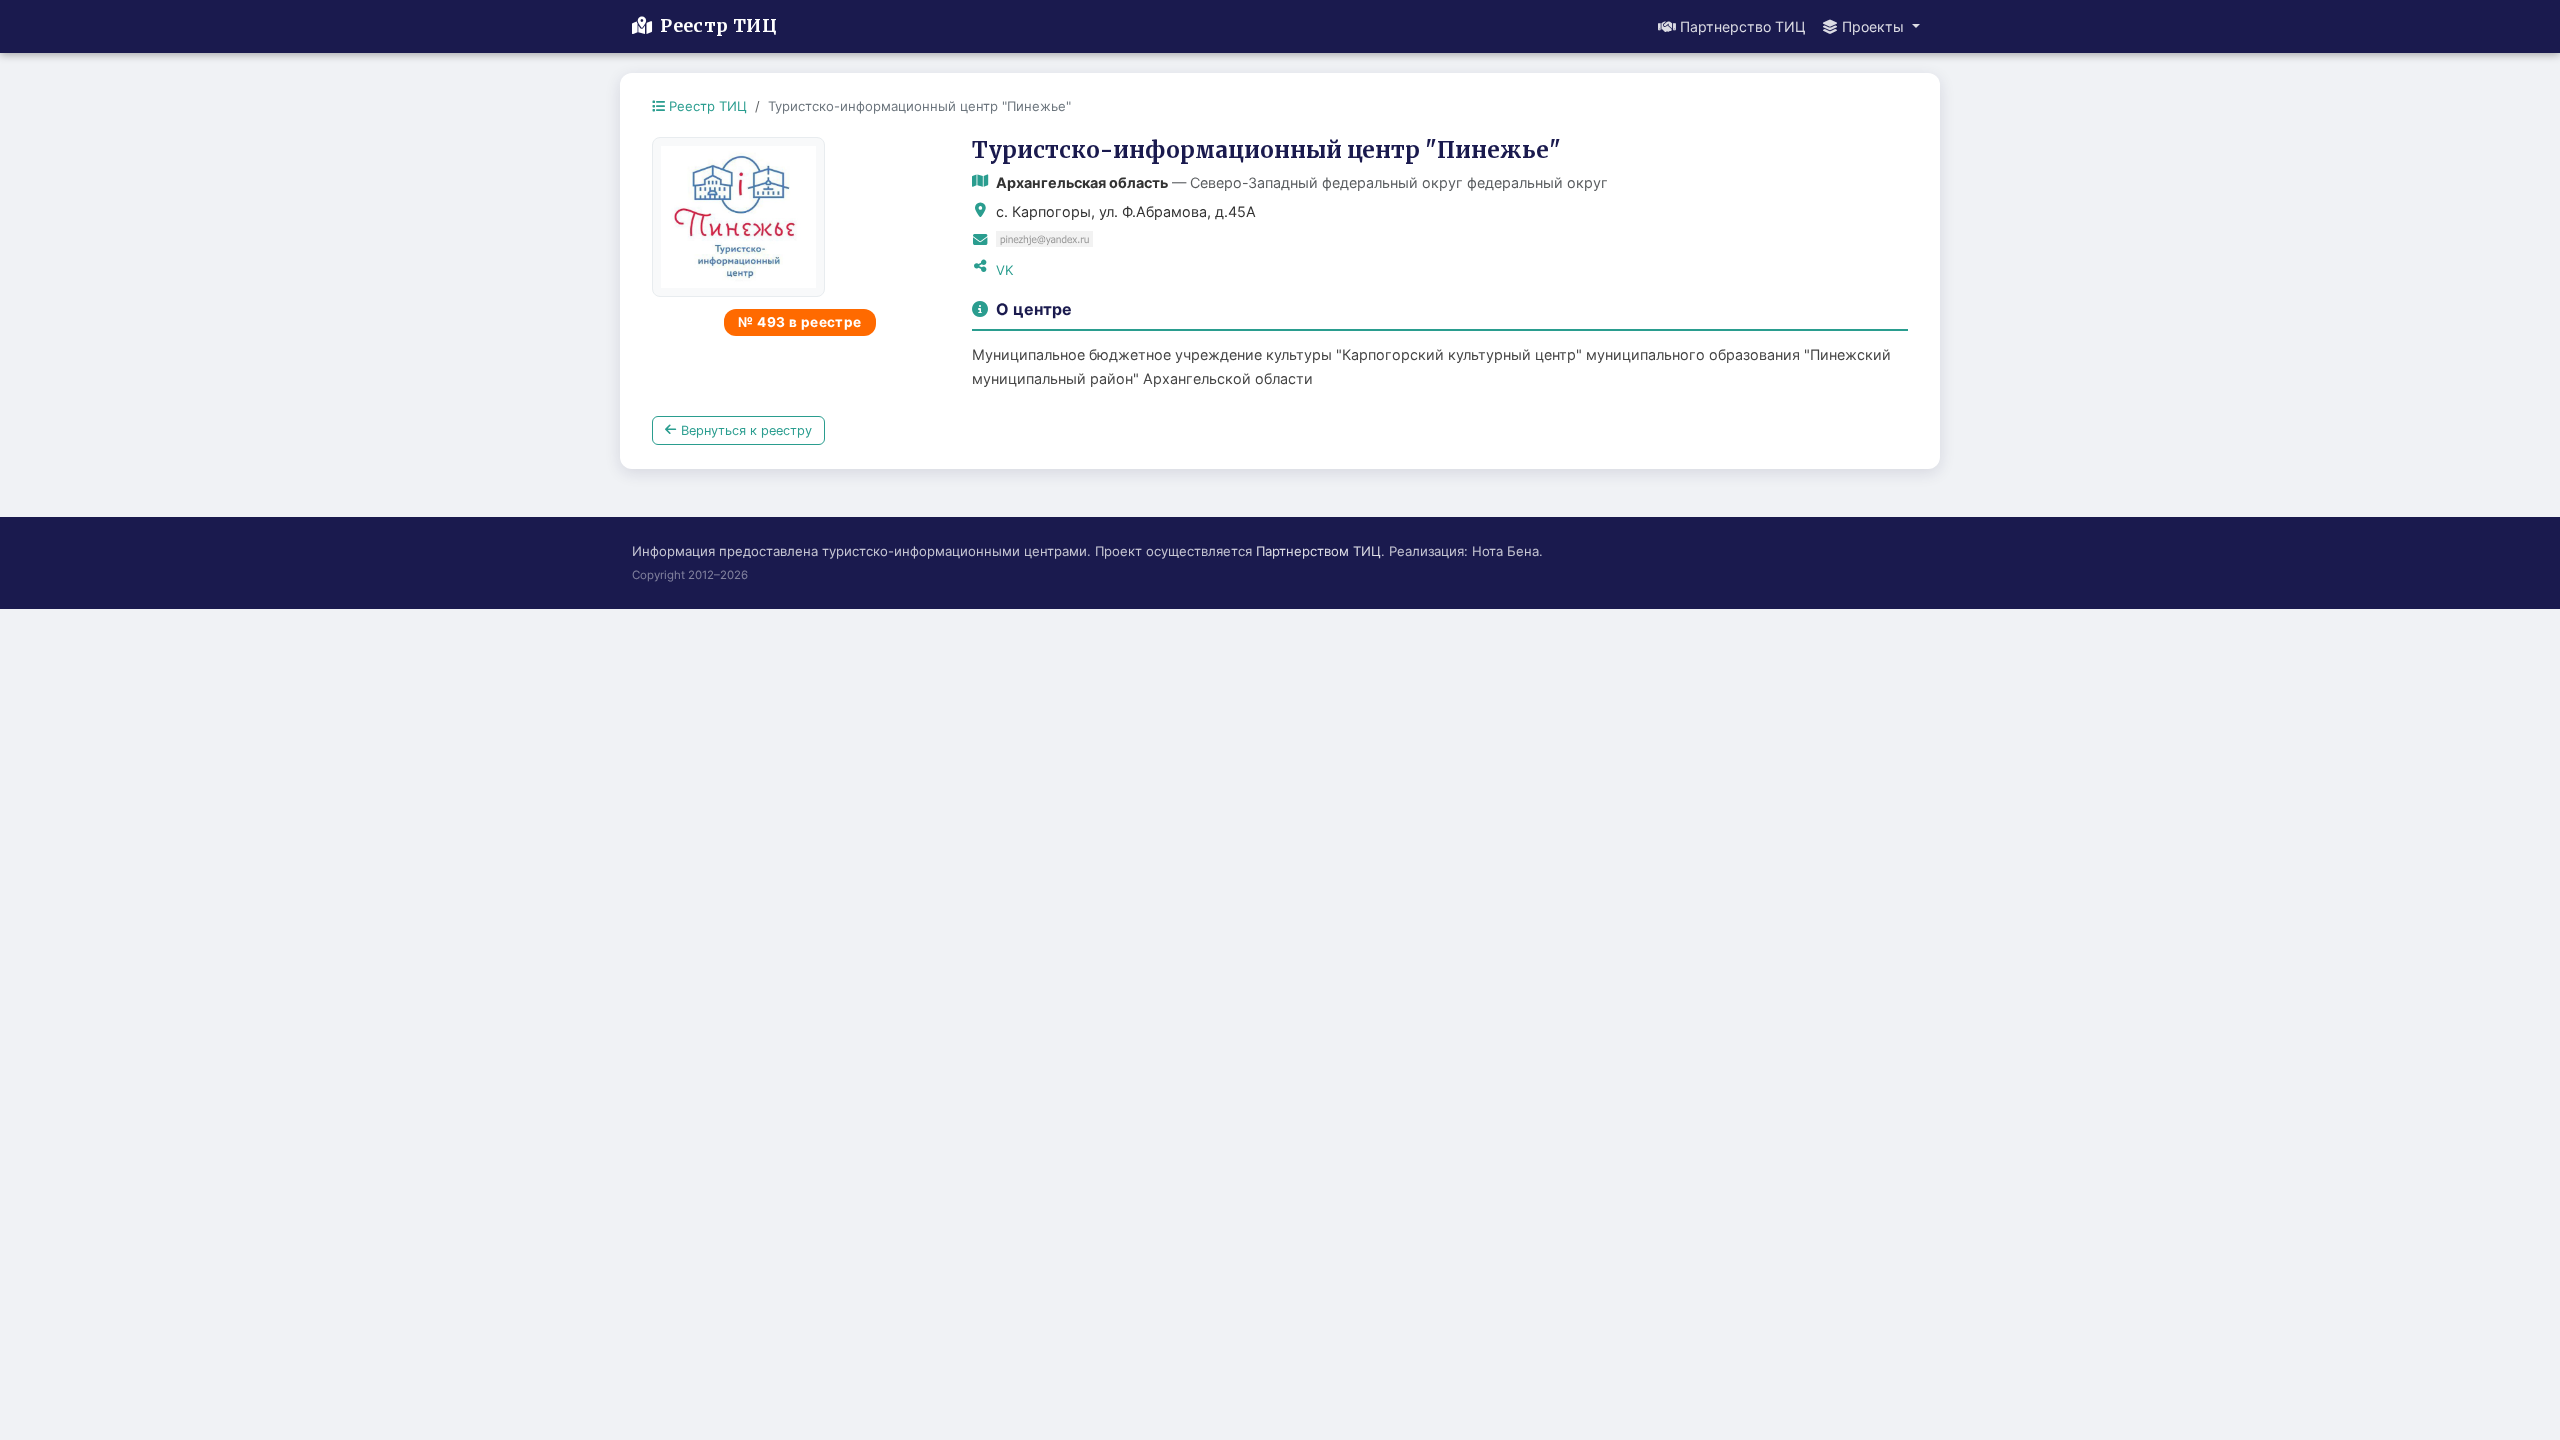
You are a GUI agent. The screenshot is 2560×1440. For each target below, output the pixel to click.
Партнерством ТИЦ (1318, 551)
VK (1005, 270)
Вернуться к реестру (746, 430)
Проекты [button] (1875, 26)
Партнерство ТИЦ (1743, 26)
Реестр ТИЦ (718, 26)
